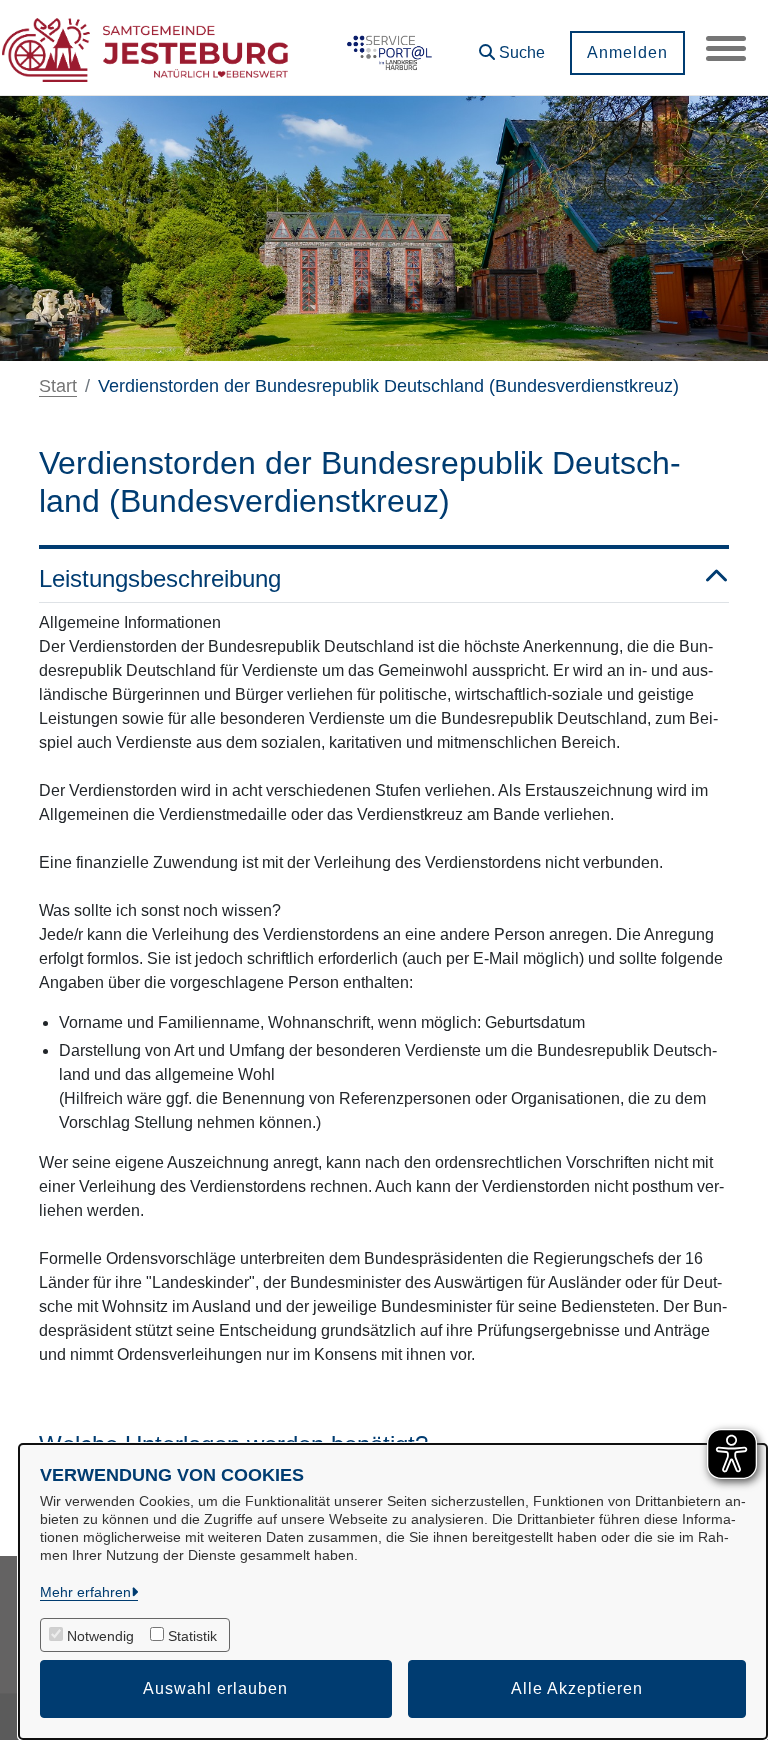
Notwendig (100, 1636)
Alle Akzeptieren (577, 1688)
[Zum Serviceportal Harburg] (387, 48)
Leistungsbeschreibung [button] (160, 578)
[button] (512, 45)
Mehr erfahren (85, 1592)
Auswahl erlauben (215, 1688)
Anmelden (627, 52)
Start (58, 386)
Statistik (192, 1636)
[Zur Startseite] (145, 48)
